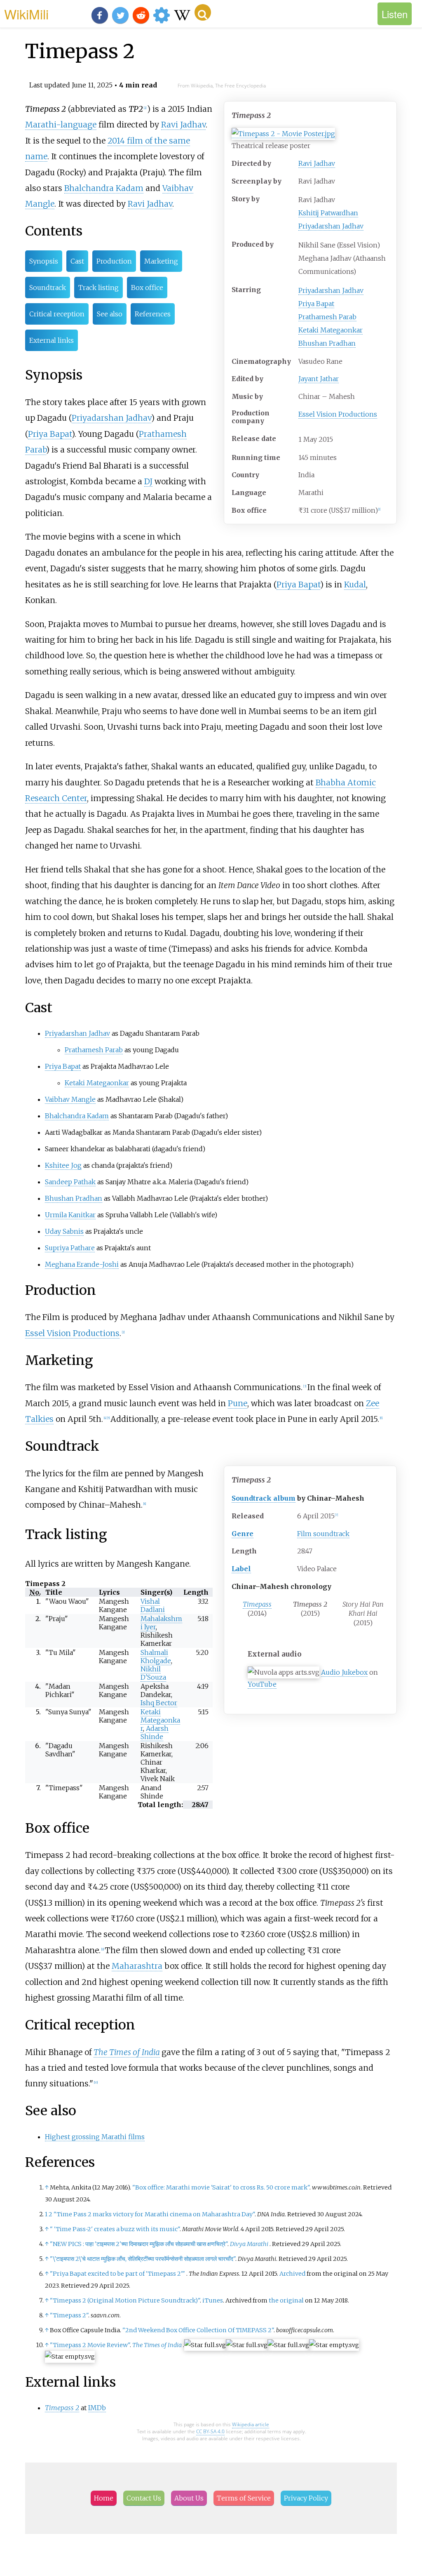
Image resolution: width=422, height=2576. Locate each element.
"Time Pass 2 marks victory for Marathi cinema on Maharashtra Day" (154, 2214)
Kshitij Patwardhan (328, 213)
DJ (148, 481)
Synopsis (44, 261)
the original (286, 2300)
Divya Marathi (249, 2244)
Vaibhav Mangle (70, 1099)
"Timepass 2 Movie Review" (90, 2345)
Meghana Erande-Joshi (82, 1264)
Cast (77, 261)
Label (241, 1569)
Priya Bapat (316, 304)
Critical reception (57, 314)
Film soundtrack (323, 1534)
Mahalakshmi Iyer (161, 1623)
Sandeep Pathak (70, 1182)
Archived (292, 2274)
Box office (147, 288)
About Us (189, 2498)
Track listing (98, 288)
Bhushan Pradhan (327, 343)
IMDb (97, 2408)
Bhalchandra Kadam (104, 188)
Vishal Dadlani (153, 1605)
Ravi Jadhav (317, 163)
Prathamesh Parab (327, 317)
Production (114, 261)
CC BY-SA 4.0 (210, 2431)
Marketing (161, 261)
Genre (243, 1534)
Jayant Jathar (319, 379)
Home (104, 2498)
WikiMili (26, 14)
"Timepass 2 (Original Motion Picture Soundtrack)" (125, 2300)
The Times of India (127, 2052)
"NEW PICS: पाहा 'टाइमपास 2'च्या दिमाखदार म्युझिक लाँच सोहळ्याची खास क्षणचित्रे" (139, 2244)
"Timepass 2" (69, 2315)
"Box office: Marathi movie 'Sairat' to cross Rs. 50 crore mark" (221, 2187)
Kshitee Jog (63, 1165)
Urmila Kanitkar (70, 1215)
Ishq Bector (159, 1703)
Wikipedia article (251, 2424)
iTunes (213, 2300)
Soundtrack (48, 288)
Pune (238, 1403)
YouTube (262, 1684)
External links (52, 340)
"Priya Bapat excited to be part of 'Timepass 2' (117, 2274)
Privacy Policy (306, 2498)
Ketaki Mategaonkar (331, 330)
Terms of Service (244, 2498)
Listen (395, 14)
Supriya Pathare (70, 1248)
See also (110, 314)
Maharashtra (137, 1966)
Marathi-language (61, 125)
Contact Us (144, 2498)
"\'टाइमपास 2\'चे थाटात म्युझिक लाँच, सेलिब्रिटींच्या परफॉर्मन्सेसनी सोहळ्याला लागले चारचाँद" (143, 2259)
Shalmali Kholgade (156, 1657)
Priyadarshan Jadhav (331, 226)
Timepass (257, 1604)
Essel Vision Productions (338, 414)
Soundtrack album (264, 1498)
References (153, 314)
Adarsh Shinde (155, 1732)
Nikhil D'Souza (153, 1673)
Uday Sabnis (64, 1231)
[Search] (203, 12)
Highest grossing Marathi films (95, 2137)
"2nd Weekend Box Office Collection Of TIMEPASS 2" (198, 2330)
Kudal (355, 584)
